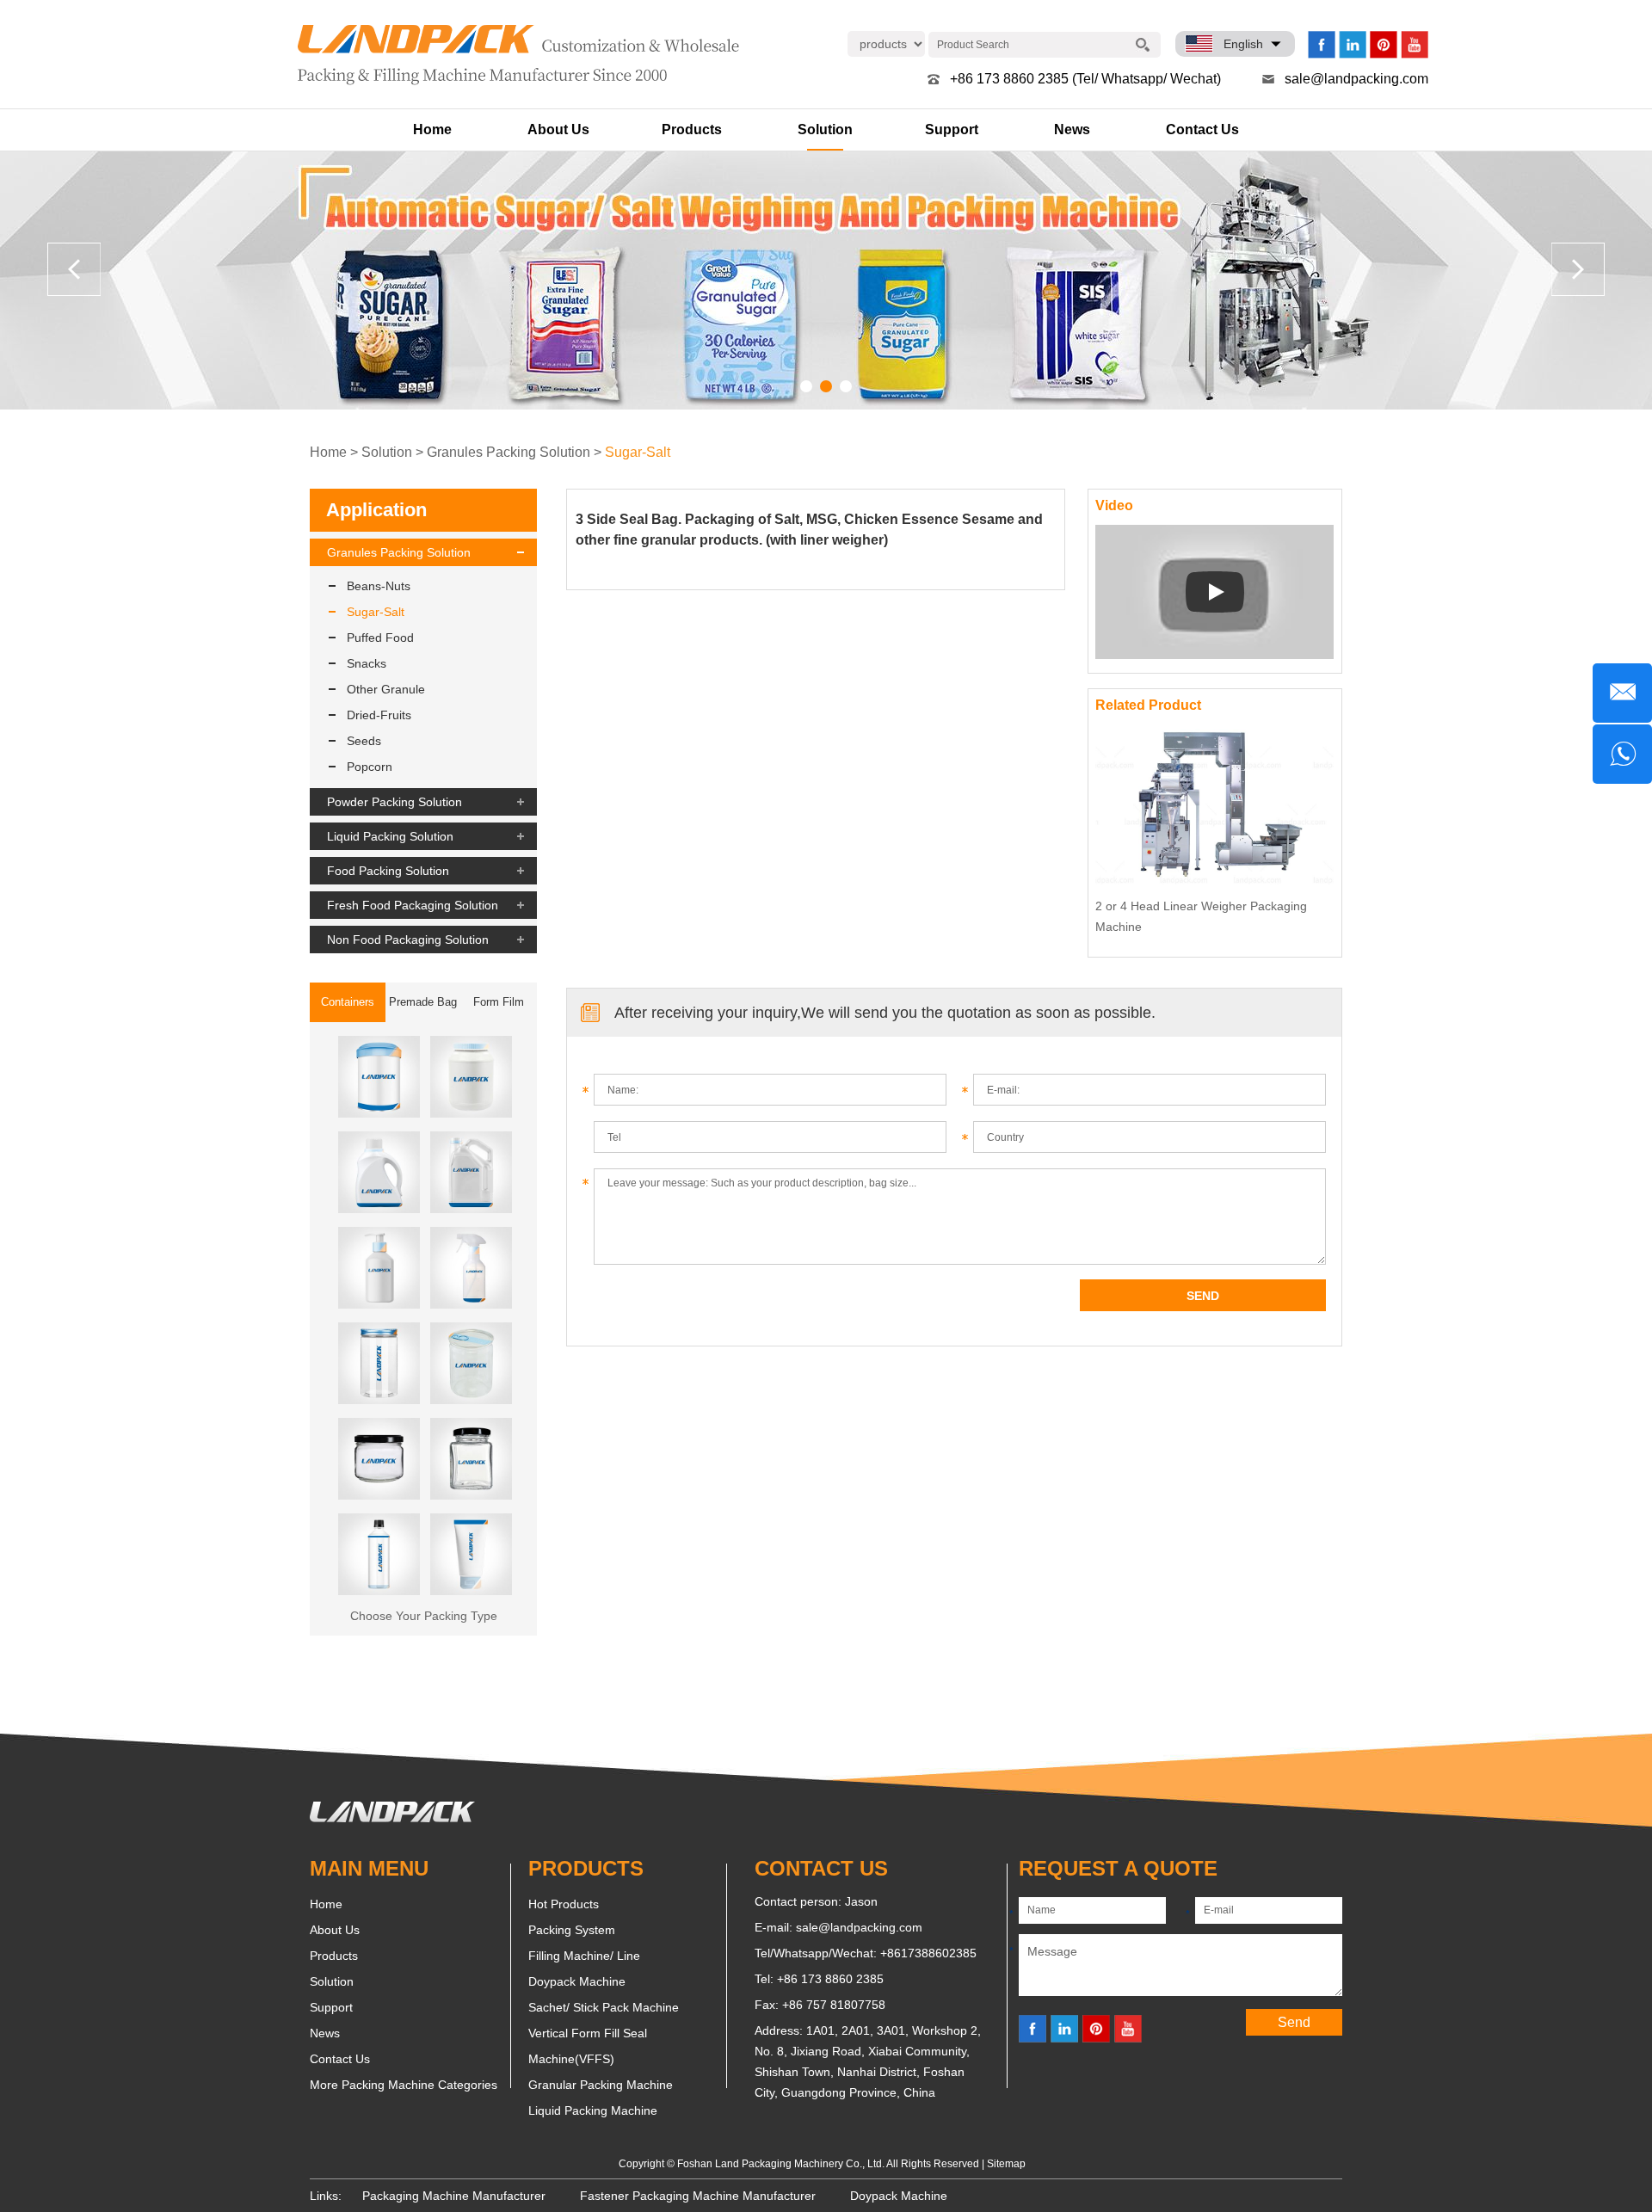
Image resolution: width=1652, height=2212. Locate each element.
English (1243, 44)
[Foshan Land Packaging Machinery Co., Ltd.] (392, 1818)
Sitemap (1006, 2164)
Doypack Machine (577, 1981)
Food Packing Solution (388, 871)
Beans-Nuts (379, 586)
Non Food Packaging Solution (408, 940)
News (1072, 129)
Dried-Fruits (379, 715)
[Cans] (379, 1077)
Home (432, 129)
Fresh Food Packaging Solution (413, 905)
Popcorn (370, 767)
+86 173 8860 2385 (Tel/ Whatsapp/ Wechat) (1085, 79)
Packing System (572, 1930)
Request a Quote (1118, 1868)
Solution (825, 129)
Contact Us (1202, 129)
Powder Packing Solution (395, 802)
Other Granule (386, 689)
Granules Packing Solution (509, 452)
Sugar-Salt (638, 452)
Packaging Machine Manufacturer (454, 2196)
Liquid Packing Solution (390, 836)
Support (952, 129)
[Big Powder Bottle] (471, 1077)
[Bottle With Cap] (379, 1363)
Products (692, 129)
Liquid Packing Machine (593, 2110)
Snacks (367, 663)
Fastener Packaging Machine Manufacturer (698, 2196)
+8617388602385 (928, 1953)
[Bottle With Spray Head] (471, 1268)
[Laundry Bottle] (379, 1172)
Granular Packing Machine (601, 2085)
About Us (558, 129)
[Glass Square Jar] (471, 1459)
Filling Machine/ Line (584, 1956)
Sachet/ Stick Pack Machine (604, 2007)
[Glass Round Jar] (379, 1459)
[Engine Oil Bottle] (471, 1172)
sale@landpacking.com (1356, 79)
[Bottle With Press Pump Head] (379, 1268)
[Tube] (471, 1554)
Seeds (364, 741)
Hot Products (564, 1904)
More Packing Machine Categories (404, 2085)
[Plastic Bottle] (379, 1554)
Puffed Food (380, 638)
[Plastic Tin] (471, 1363)
